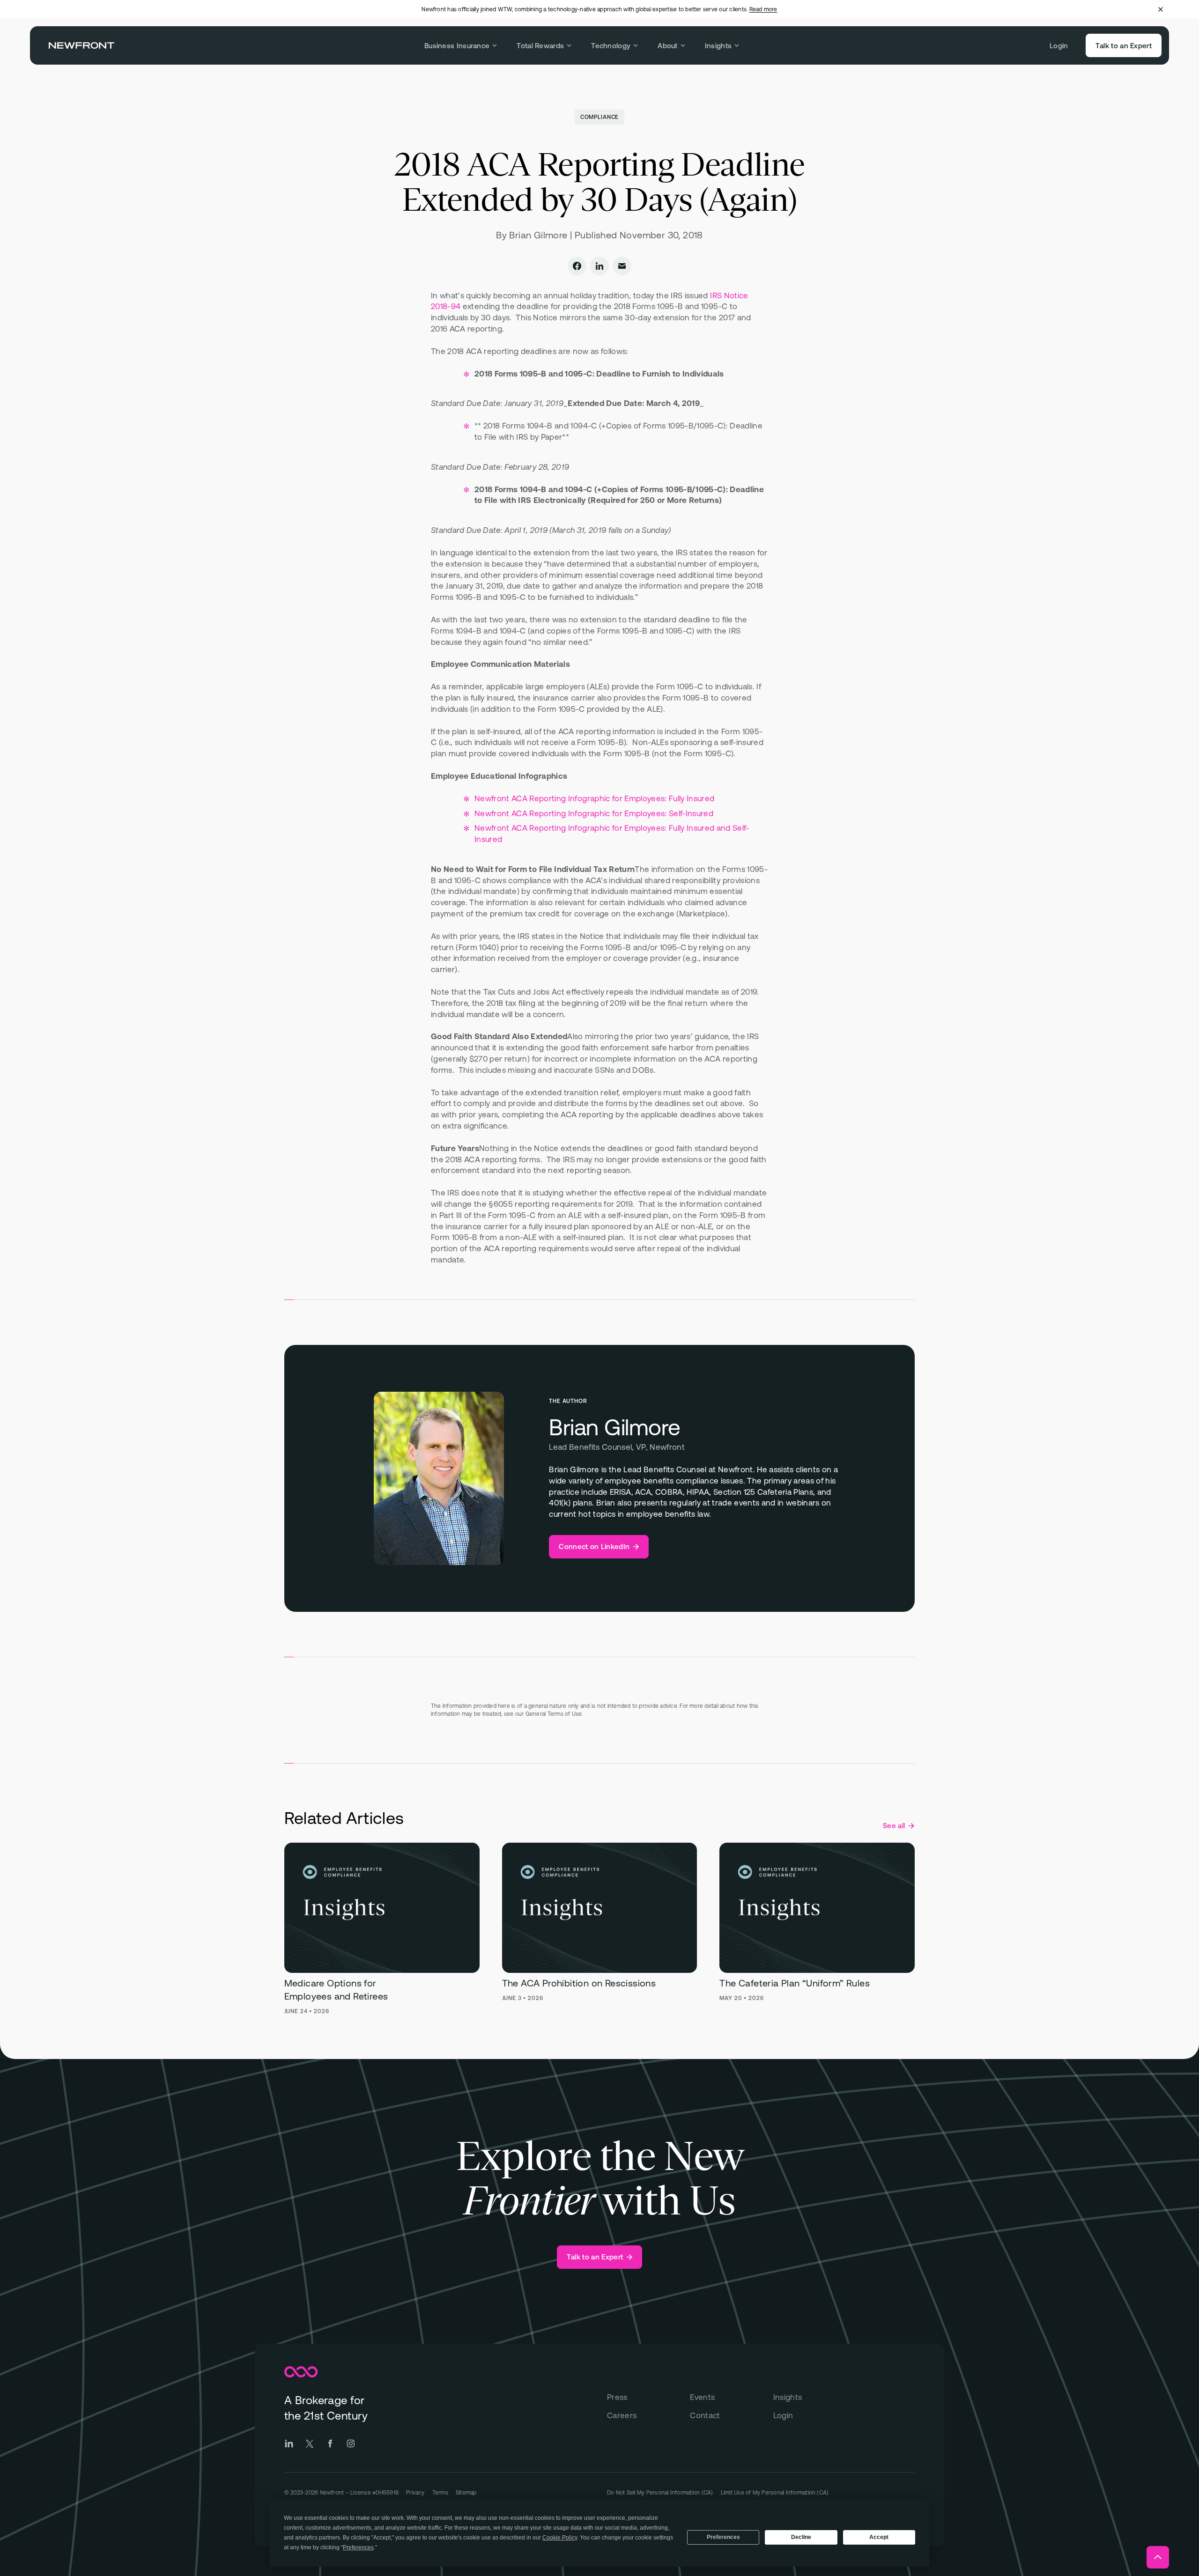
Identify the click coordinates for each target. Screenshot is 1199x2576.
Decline (801, 2537)
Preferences (723, 2537)
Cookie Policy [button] (560, 2538)
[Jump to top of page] (1158, 2557)
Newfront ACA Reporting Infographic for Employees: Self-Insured (594, 813)
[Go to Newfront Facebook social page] (330, 2443)
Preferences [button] (358, 2547)
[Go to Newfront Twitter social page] (310, 2443)
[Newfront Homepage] (81, 45)
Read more (763, 9)
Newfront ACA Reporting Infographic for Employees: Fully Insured (594, 798)
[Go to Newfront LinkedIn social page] (289, 2443)
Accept (879, 2537)
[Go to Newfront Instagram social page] (351, 2443)
